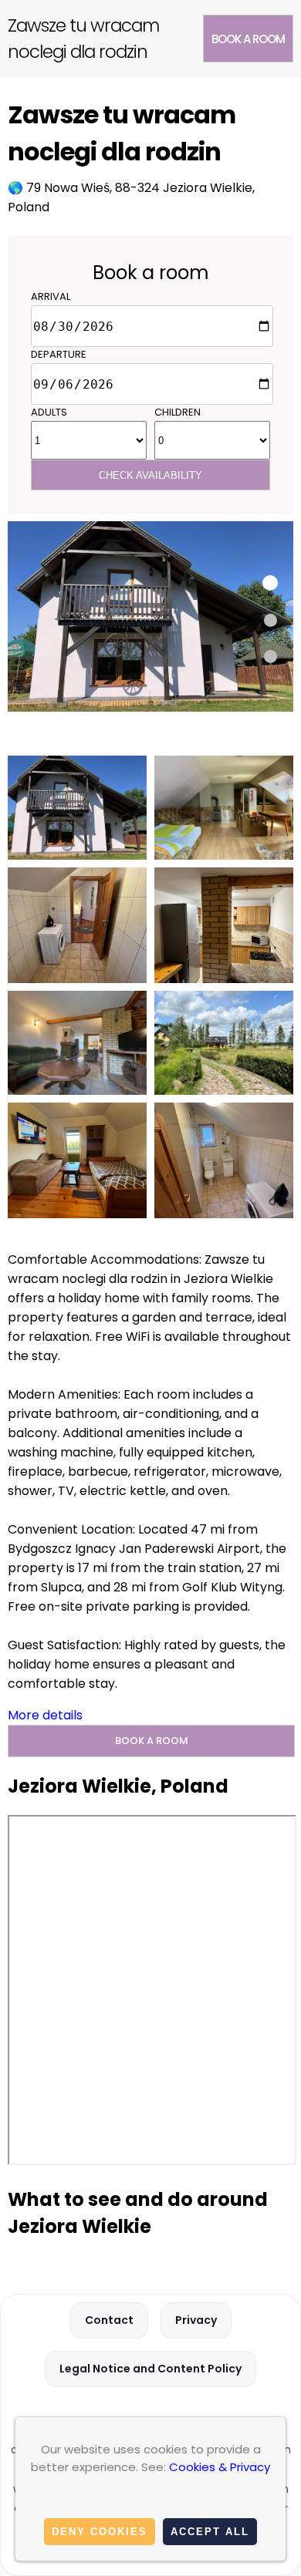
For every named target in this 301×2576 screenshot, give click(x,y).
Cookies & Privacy (220, 2467)
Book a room (248, 39)
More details (45, 1715)
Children (178, 412)
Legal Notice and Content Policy (150, 2369)
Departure (59, 354)
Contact (109, 2320)
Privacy (196, 2320)
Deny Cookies (100, 2532)
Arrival (51, 296)
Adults (49, 412)
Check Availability (150, 475)
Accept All (210, 2532)
